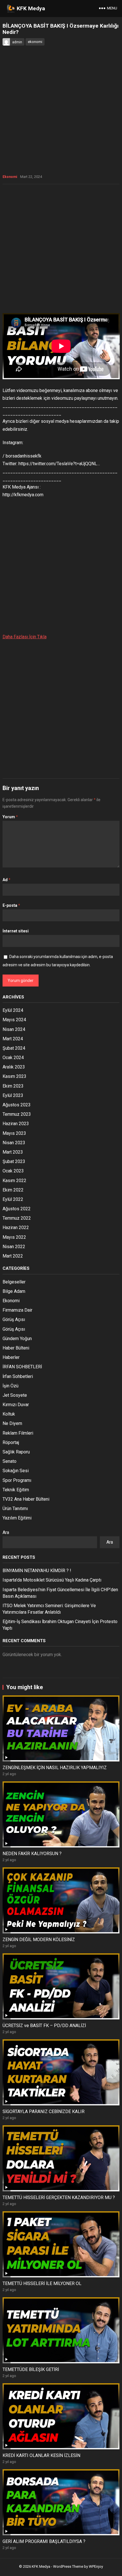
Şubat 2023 (14, 1161)
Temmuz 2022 (17, 1218)
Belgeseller (14, 1282)
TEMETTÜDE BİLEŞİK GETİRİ (31, 2369)
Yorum (10, 817)
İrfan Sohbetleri (18, 1376)
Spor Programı (17, 1480)
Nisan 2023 (14, 1143)
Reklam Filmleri (18, 1433)
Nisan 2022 (14, 1247)
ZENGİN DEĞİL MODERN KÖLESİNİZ (39, 1940)
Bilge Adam (14, 1291)
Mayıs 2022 (14, 1237)
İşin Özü (10, 1386)
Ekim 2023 (13, 1086)
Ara (6, 1532)
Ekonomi (10, 177)
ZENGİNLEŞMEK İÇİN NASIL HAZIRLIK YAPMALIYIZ (55, 1768)
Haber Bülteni (16, 1348)
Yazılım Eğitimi (17, 1518)
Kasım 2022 (14, 1181)
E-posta (11, 905)
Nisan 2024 (14, 1029)
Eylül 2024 (13, 1010)
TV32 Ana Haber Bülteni (26, 1499)
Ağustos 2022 (17, 1209)
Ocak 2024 (13, 1058)
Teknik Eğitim (16, 1490)
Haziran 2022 (16, 1228)
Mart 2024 (13, 1039)
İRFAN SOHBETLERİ (22, 1367)
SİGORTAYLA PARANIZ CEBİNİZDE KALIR (44, 2112)
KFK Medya (31, 8)
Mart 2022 (13, 1256)
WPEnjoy (96, 2566)
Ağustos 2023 (17, 1105)
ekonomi (35, 42)
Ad (7, 880)
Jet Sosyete (15, 1395)
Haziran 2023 (16, 1124)
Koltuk (9, 1414)
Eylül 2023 (13, 1095)
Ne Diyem (12, 1423)
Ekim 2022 (13, 1190)
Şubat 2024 (14, 1048)
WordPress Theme (68, 2566)
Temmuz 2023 (17, 1114)
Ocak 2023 (13, 1171)
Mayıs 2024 (14, 1020)
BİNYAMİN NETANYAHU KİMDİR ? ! (37, 1571)
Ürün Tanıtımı (15, 1509)
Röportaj (11, 1442)
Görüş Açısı (14, 1319)
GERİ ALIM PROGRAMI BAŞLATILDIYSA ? (44, 2541)
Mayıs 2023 (14, 1133)
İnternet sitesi (16, 931)
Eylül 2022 (13, 1199)
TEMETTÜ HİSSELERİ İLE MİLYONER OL (42, 2283)
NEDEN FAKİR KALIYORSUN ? (32, 1854)
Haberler (11, 1357)
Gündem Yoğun (17, 1339)
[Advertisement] (61, 250)
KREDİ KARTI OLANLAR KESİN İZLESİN (41, 2455)
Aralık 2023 (14, 1067)
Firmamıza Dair (17, 1310)
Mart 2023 (13, 1152)
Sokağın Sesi (16, 1471)
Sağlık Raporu (16, 1452)
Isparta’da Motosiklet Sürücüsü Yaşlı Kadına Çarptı (52, 1580)
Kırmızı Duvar (16, 1405)
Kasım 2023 (14, 1076)
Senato (10, 1461)
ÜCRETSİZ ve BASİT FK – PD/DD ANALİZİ (44, 2026)
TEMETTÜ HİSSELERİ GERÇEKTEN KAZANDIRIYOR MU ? (59, 2197)
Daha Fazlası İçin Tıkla (25, 637)
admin (17, 42)
